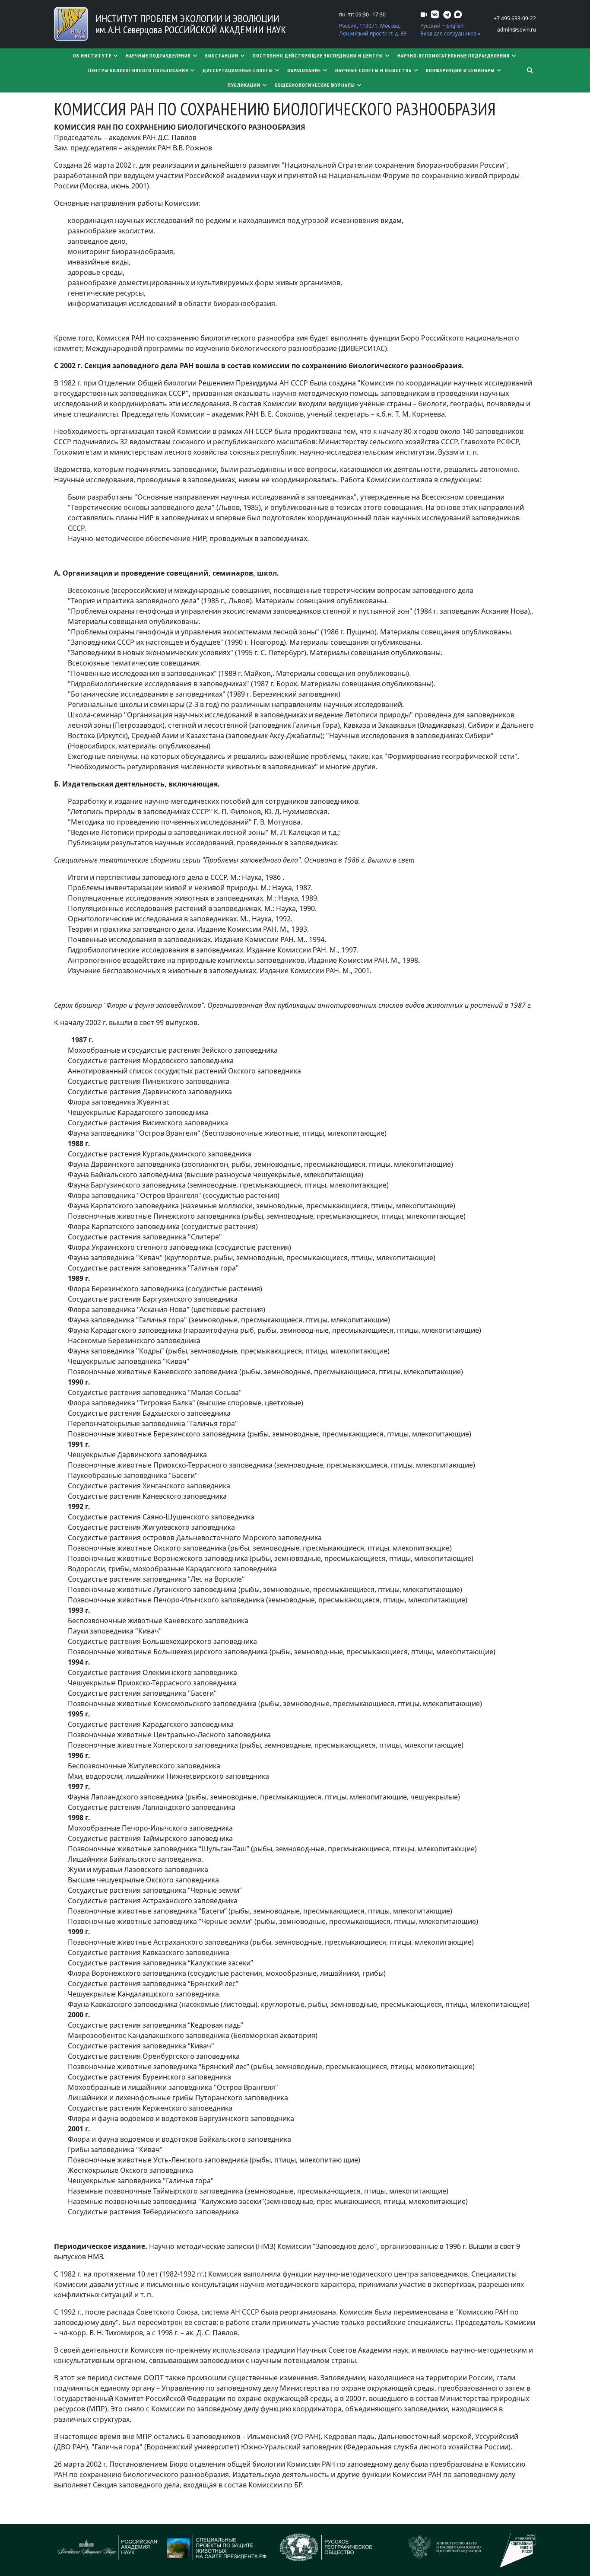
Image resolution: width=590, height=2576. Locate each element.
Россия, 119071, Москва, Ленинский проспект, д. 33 (373, 30)
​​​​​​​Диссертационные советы (238, 70)
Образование (304, 70)
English (455, 26)
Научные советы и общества (373, 70)
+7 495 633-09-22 (515, 18)
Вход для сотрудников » (450, 33)
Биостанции (222, 56)
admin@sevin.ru (517, 30)
